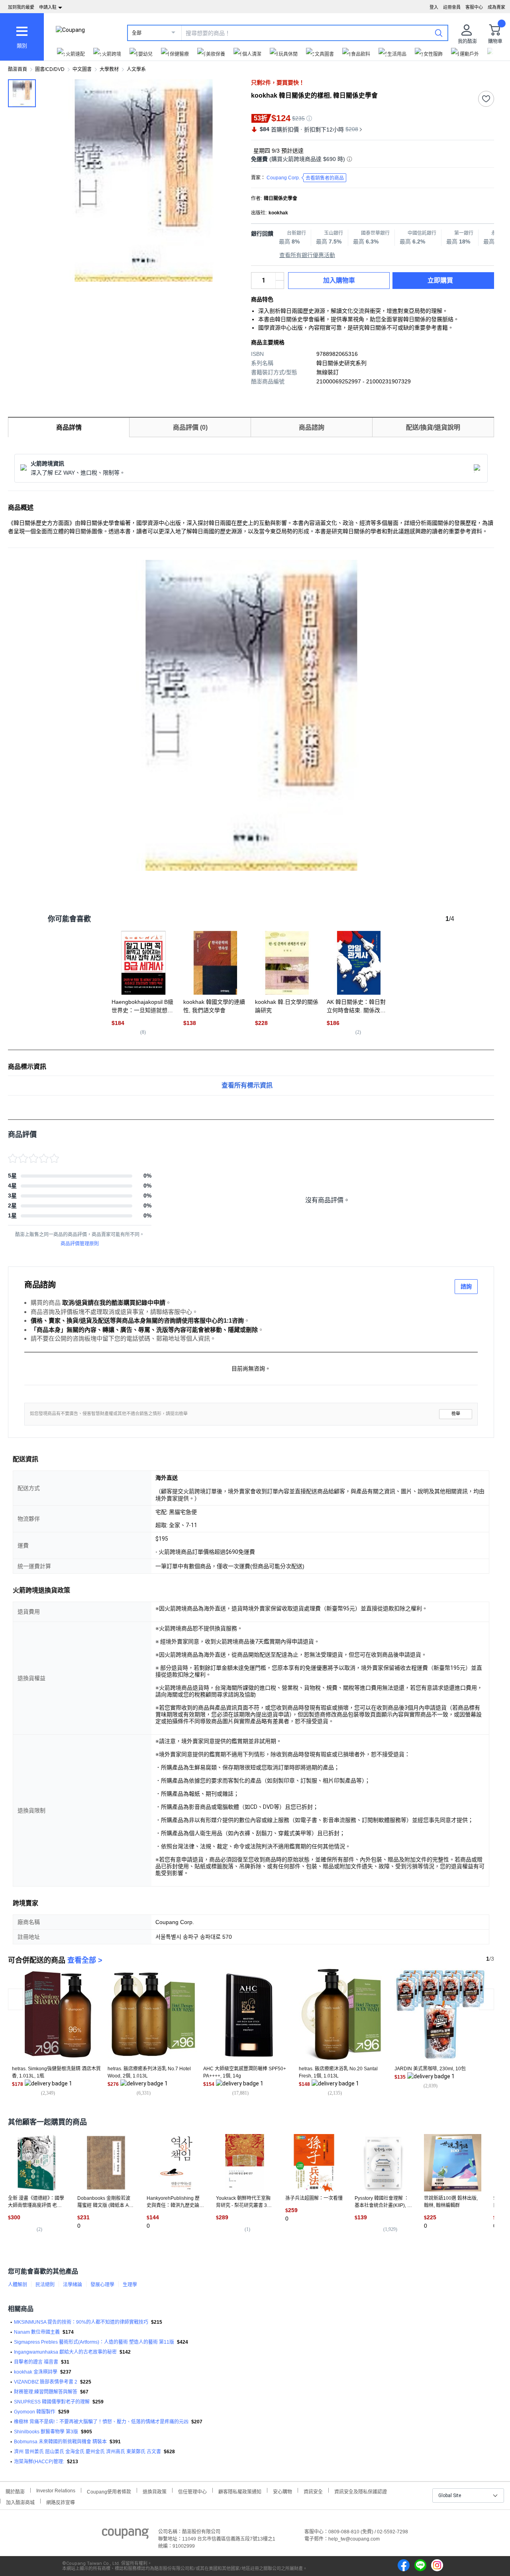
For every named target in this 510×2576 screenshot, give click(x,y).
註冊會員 (452, 7)
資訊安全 (313, 2491)
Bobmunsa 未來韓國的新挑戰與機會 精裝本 (60, 2442)
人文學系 (136, 69)
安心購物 (282, 2491)
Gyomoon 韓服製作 (35, 2412)
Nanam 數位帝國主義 (37, 2332)
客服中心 (474, 7)
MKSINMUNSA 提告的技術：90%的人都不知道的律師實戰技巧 (81, 2322)
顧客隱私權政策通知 (240, 2491)
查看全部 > (85, 1960)
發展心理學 (102, 2285)
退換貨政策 (155, 2491)
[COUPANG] (125, 2535)
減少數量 (280, 277)
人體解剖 (18, 2285)
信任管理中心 (192, 2491)
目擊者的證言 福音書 (36, 2362)
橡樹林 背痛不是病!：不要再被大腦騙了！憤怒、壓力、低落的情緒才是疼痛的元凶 (101, 2422)
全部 (137, 33)
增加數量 (280, 285)
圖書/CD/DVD (50, 69)
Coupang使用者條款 (109, 2491)
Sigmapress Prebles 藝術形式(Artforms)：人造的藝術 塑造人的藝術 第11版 (94, 2342)
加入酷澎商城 (20, 2502)
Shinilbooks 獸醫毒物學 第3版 (46, 2432)
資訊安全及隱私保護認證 (361, 2491)
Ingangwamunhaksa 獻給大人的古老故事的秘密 (65, 2352)
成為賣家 (496, 7)
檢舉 (456, 1414)
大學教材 (109, 69)
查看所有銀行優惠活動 (307, 255)
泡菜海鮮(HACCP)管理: (39, 2462)
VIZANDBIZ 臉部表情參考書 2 (46, 2382)
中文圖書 (82, 69)
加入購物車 (339, 280)
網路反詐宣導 (61, 2502)
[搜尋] (439, 33)
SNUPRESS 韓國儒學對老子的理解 (52, 2402)
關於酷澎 (15, 2491)
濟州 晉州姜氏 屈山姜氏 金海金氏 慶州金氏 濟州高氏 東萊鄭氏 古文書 (87, 2452)
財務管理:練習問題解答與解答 (46, 2392)
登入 (434, 7)
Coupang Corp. (305, 178)
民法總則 (45, 2285)
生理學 (130, 2285)
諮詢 (466, 1286)
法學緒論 (73, 2285)
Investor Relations (56, 2490)
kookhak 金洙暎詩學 (36, 2372)
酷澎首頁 (18, 69)
